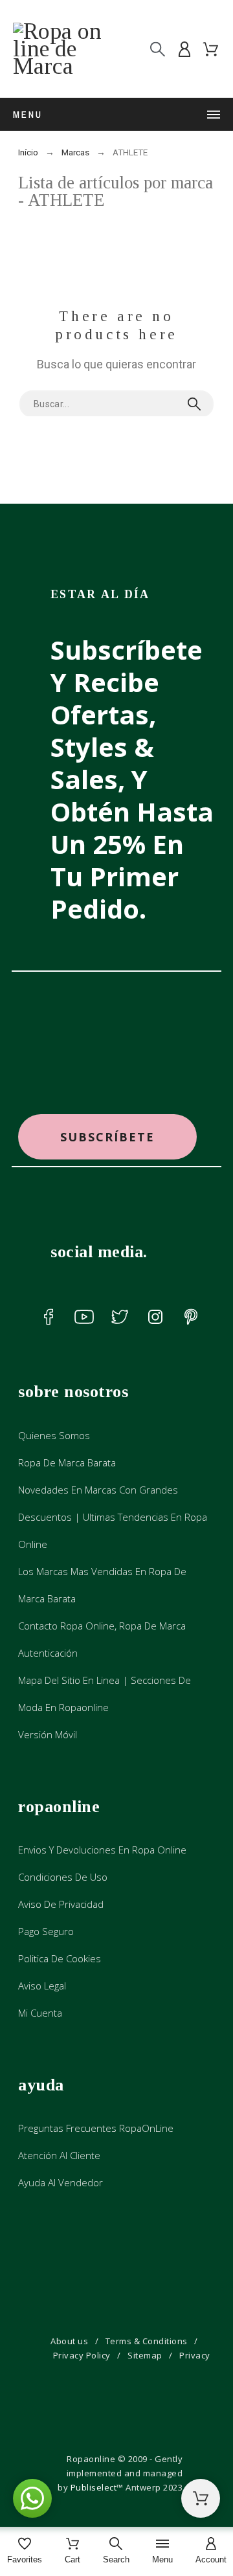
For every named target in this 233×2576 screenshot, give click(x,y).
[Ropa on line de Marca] (65, 49)
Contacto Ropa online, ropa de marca (102, 1626)
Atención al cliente (59, 2155)
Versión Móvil (48, 1734)
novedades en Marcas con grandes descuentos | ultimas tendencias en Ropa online (113, 1517)
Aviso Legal (42, 1986)
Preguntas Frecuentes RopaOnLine (96, 2128)
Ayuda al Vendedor (61, 2182)
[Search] (158, 49)
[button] (107, 1137)
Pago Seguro (46, 1931)
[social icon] (49, 1317)
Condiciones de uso (63, 1877)
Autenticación (48, 1653)
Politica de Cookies (60, 1958)
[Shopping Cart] (201, 2498)
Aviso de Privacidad (61, 1904)
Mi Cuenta (40, 2013)
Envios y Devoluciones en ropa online (102, 1850)
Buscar (197, 404)
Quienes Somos (54, 1435)
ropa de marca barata (67, 1462)
